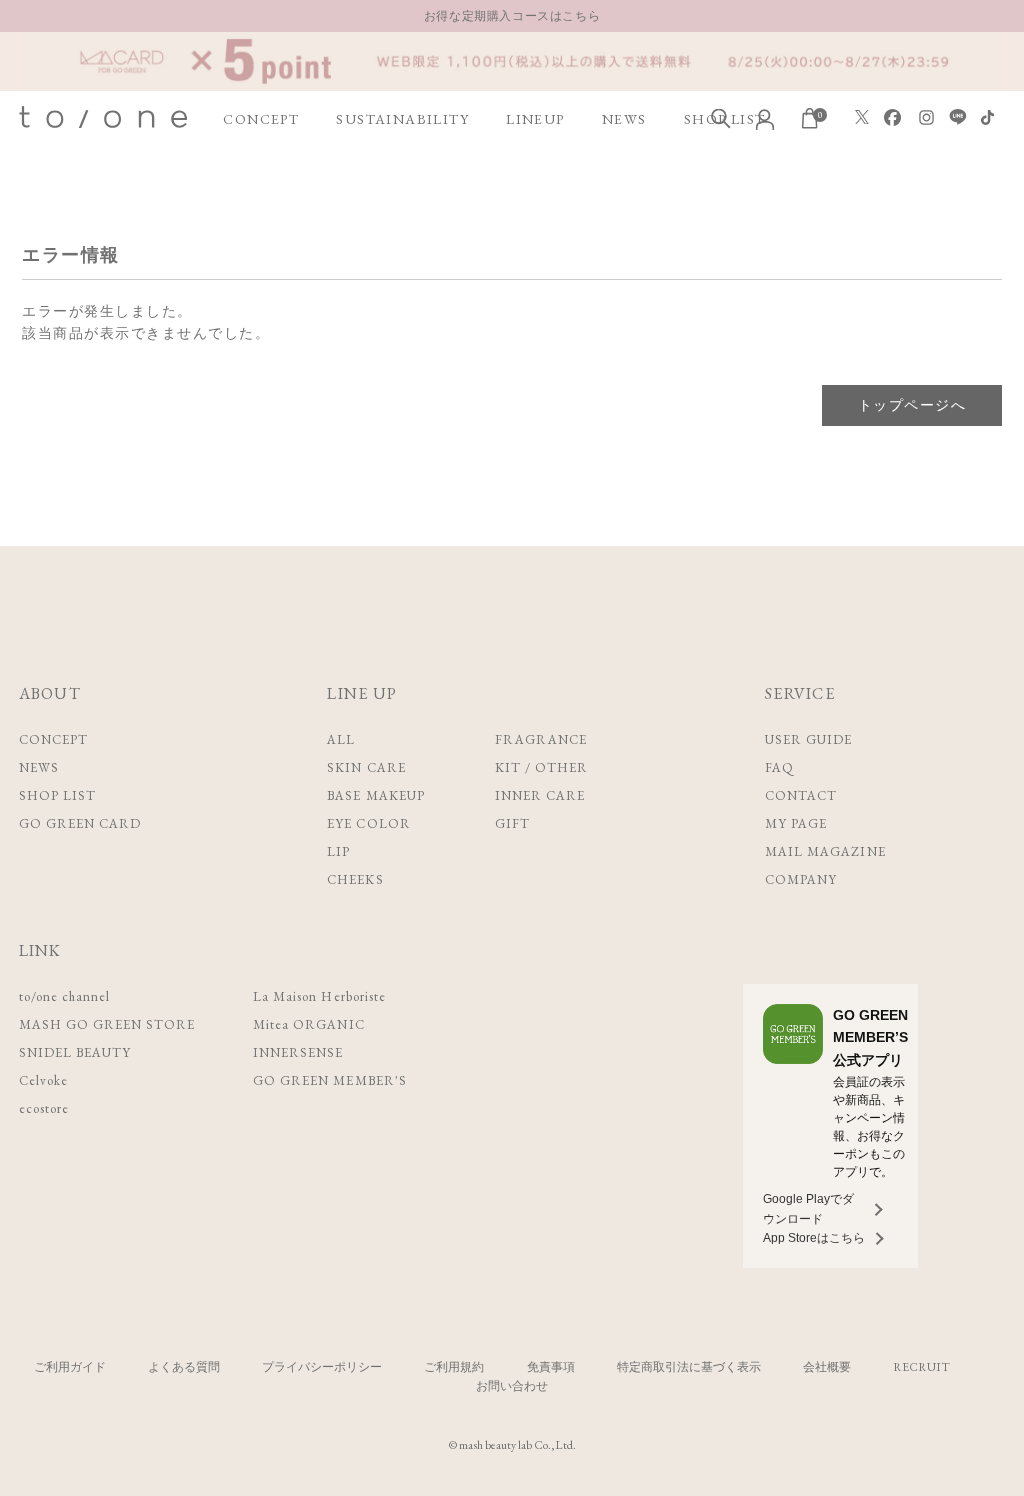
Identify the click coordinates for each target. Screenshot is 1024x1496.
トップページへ (912, 405)
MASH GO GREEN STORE (107, 1024)
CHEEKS (355, 879)
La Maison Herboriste (319, 996)
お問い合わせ (512, 1386)
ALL (341, 739)
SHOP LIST (57, 795)
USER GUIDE (808, 739)
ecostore (44, 1108)
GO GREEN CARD (80, 823)
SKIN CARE (366, 767)
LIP (338, 851)
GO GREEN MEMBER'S (330, 1080)
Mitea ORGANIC (309, 1024)
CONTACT (801, 795)
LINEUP (535, 119)
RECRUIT (921, 1367)
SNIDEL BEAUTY (75, 1052)
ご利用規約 (454, 1367)
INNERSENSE (298, 1052)
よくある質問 (184, 1367)
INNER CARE (540, 795)
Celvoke (43, 1080)
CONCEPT (261, 119)
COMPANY (801, 879)
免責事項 (551, 1367)
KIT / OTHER (541, 767)
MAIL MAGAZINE (825, 851)
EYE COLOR (368, 823)
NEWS (624, 119)
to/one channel (65, 996)
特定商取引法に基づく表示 (689, 1367)
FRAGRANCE (541, 739)
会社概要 (827, 1367)
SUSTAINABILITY (402, 119)
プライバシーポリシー (322, 1367)
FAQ (779, 767)
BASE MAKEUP (375, 795)
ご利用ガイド (70, 1367)
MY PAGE (796, 823)
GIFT (512, 823)
